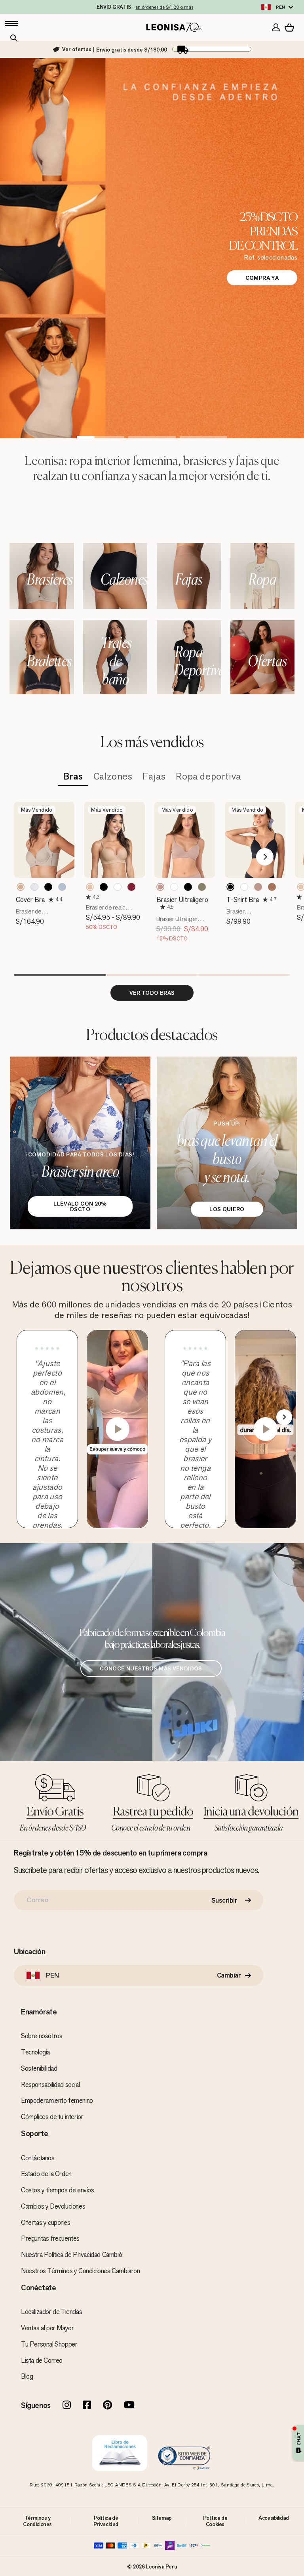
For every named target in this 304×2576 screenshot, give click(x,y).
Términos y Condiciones (37, 2521)
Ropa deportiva (208, 777)
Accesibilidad (274, 2518)
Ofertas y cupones (46, 2222)
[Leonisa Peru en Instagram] (67, 2406)
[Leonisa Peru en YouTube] (129, 2406)
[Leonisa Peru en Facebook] (87, 2406)
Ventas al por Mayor (47, 2328)
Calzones (113, 777)
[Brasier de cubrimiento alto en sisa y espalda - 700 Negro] (48, 887)
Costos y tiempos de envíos (58, 2190)
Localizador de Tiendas (51, 2312)
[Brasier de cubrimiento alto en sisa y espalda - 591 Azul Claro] (62, 887)
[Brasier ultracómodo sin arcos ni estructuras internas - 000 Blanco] (244, 887)
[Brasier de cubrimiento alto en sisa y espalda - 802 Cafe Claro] (21, 887)
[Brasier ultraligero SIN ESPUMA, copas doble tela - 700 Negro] (188, 887)
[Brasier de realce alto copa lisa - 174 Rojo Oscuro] (131, 887)
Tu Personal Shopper (49, 2344)
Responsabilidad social (50, 2085)
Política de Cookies (215, 2521)
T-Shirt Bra (243, 900)
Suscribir (224, 1900)
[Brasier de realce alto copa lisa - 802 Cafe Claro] (90, 887)
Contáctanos (38, 2158)
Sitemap (162, 2518)
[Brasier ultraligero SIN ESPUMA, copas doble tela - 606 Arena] (202, 887)
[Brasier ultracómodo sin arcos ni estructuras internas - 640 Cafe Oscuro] (272, 887)
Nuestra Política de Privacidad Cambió (71, 2255)
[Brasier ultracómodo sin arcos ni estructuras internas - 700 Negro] (230, 887)
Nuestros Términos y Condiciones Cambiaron (81, 2271)
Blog (27, 2376)
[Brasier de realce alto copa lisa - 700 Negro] (104, 887)
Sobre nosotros (42, 2036)
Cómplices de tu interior (52, 2117)
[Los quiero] (227, 1143)
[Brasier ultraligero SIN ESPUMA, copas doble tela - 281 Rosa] (160, 887)
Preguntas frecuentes (50, 2238)
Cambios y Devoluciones (53, 2206)
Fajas (154, 777)
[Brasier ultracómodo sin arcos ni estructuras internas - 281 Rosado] (258, 887)
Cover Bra (30, 900)
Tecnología (35, 2052)
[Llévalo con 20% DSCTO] (80, 1143)
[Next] (265, 857)
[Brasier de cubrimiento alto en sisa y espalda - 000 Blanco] (34, 887)
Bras (73, 777)
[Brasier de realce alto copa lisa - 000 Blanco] (118, 887)
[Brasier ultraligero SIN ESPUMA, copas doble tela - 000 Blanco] (174, 887)
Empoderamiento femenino (57, 2100)
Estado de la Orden (46, 2174)
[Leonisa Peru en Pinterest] (107, 2406)
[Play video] (118, 1429)
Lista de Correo (42, 2360)
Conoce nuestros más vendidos (151, 1668)
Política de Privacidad (106, 2521)
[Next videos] (284, 1417)
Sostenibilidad (39, 2068)
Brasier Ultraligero (182, 900)
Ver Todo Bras (152, 993)
